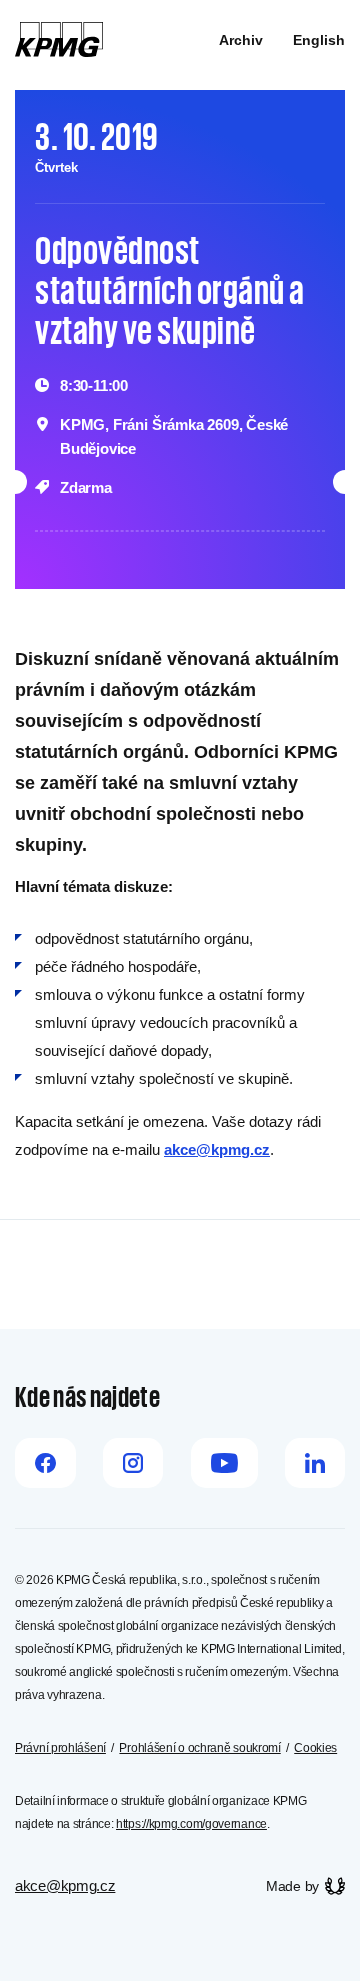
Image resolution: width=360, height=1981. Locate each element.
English (319, 40)
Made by (292, 1886)
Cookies (315, 1748)
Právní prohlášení (60, 1748)
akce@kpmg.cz (217, 1149)
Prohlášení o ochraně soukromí (199, 1748)
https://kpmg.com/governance (191, 1824)
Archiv (241, 40)
